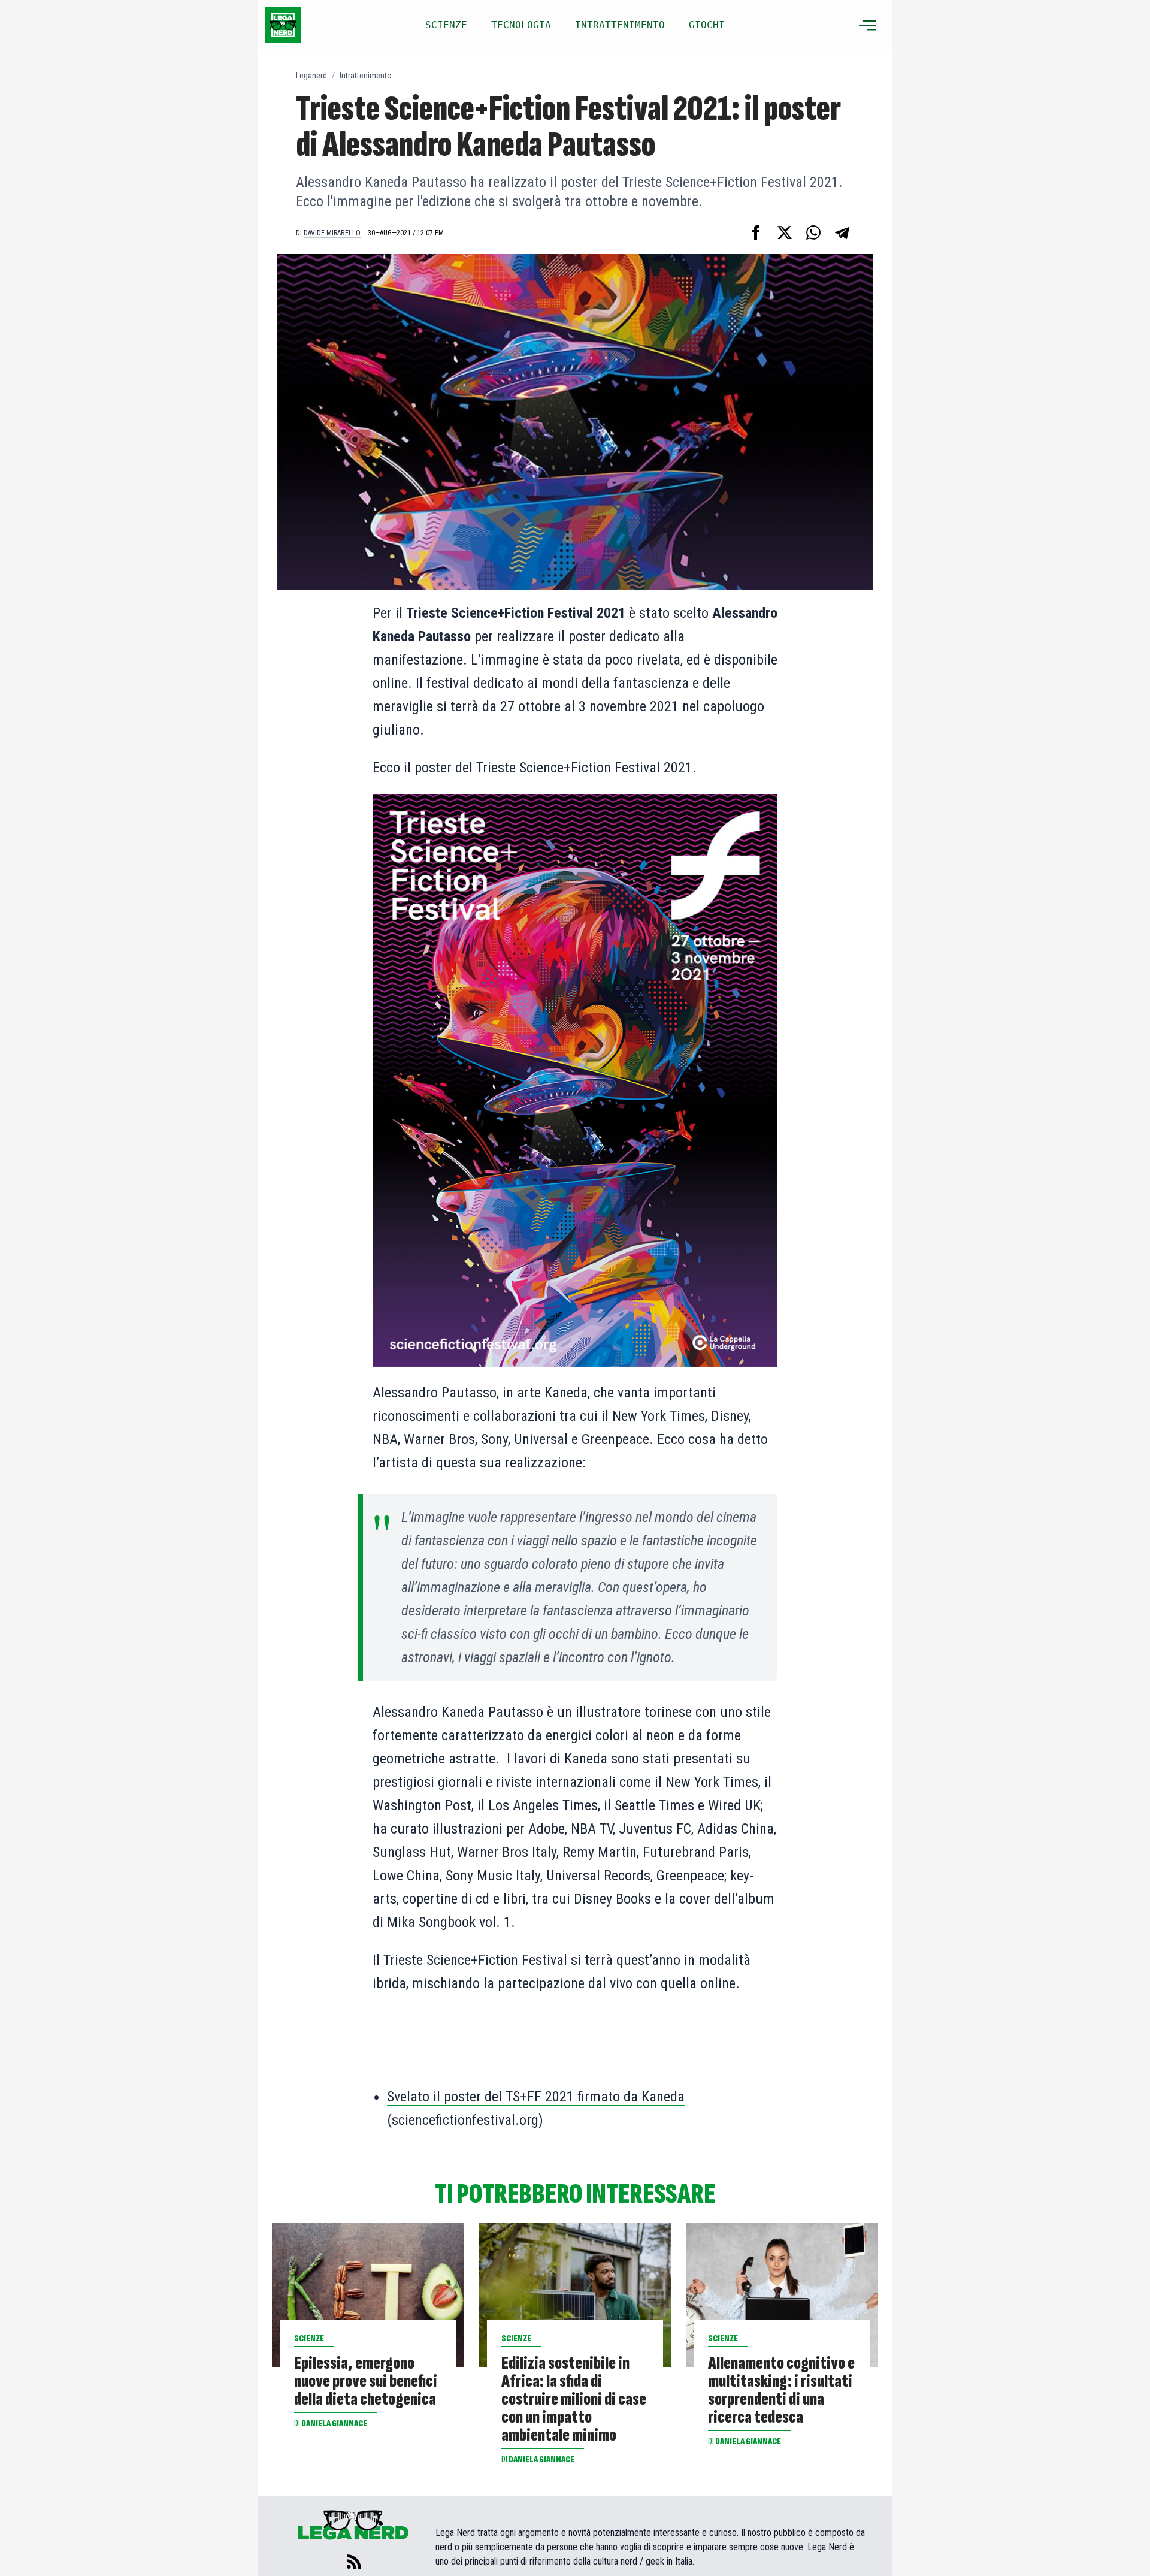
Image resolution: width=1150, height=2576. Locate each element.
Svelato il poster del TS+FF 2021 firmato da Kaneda (536, 2097)
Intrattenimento (366, 76)
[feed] (354, 2562)
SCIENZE (446, 25)
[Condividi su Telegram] (842, 232)
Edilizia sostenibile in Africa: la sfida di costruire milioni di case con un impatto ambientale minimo (574, 2399)
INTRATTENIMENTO (620, 25)
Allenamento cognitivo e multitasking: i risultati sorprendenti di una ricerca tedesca (781, 2390)
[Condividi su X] (785, 232)
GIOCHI (707, 25)
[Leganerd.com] (283, 25)
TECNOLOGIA (521, 25)
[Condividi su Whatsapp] (813, 232)
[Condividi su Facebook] (756, 232)
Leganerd (311, 76)
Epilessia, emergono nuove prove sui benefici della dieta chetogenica (366, 2381)
